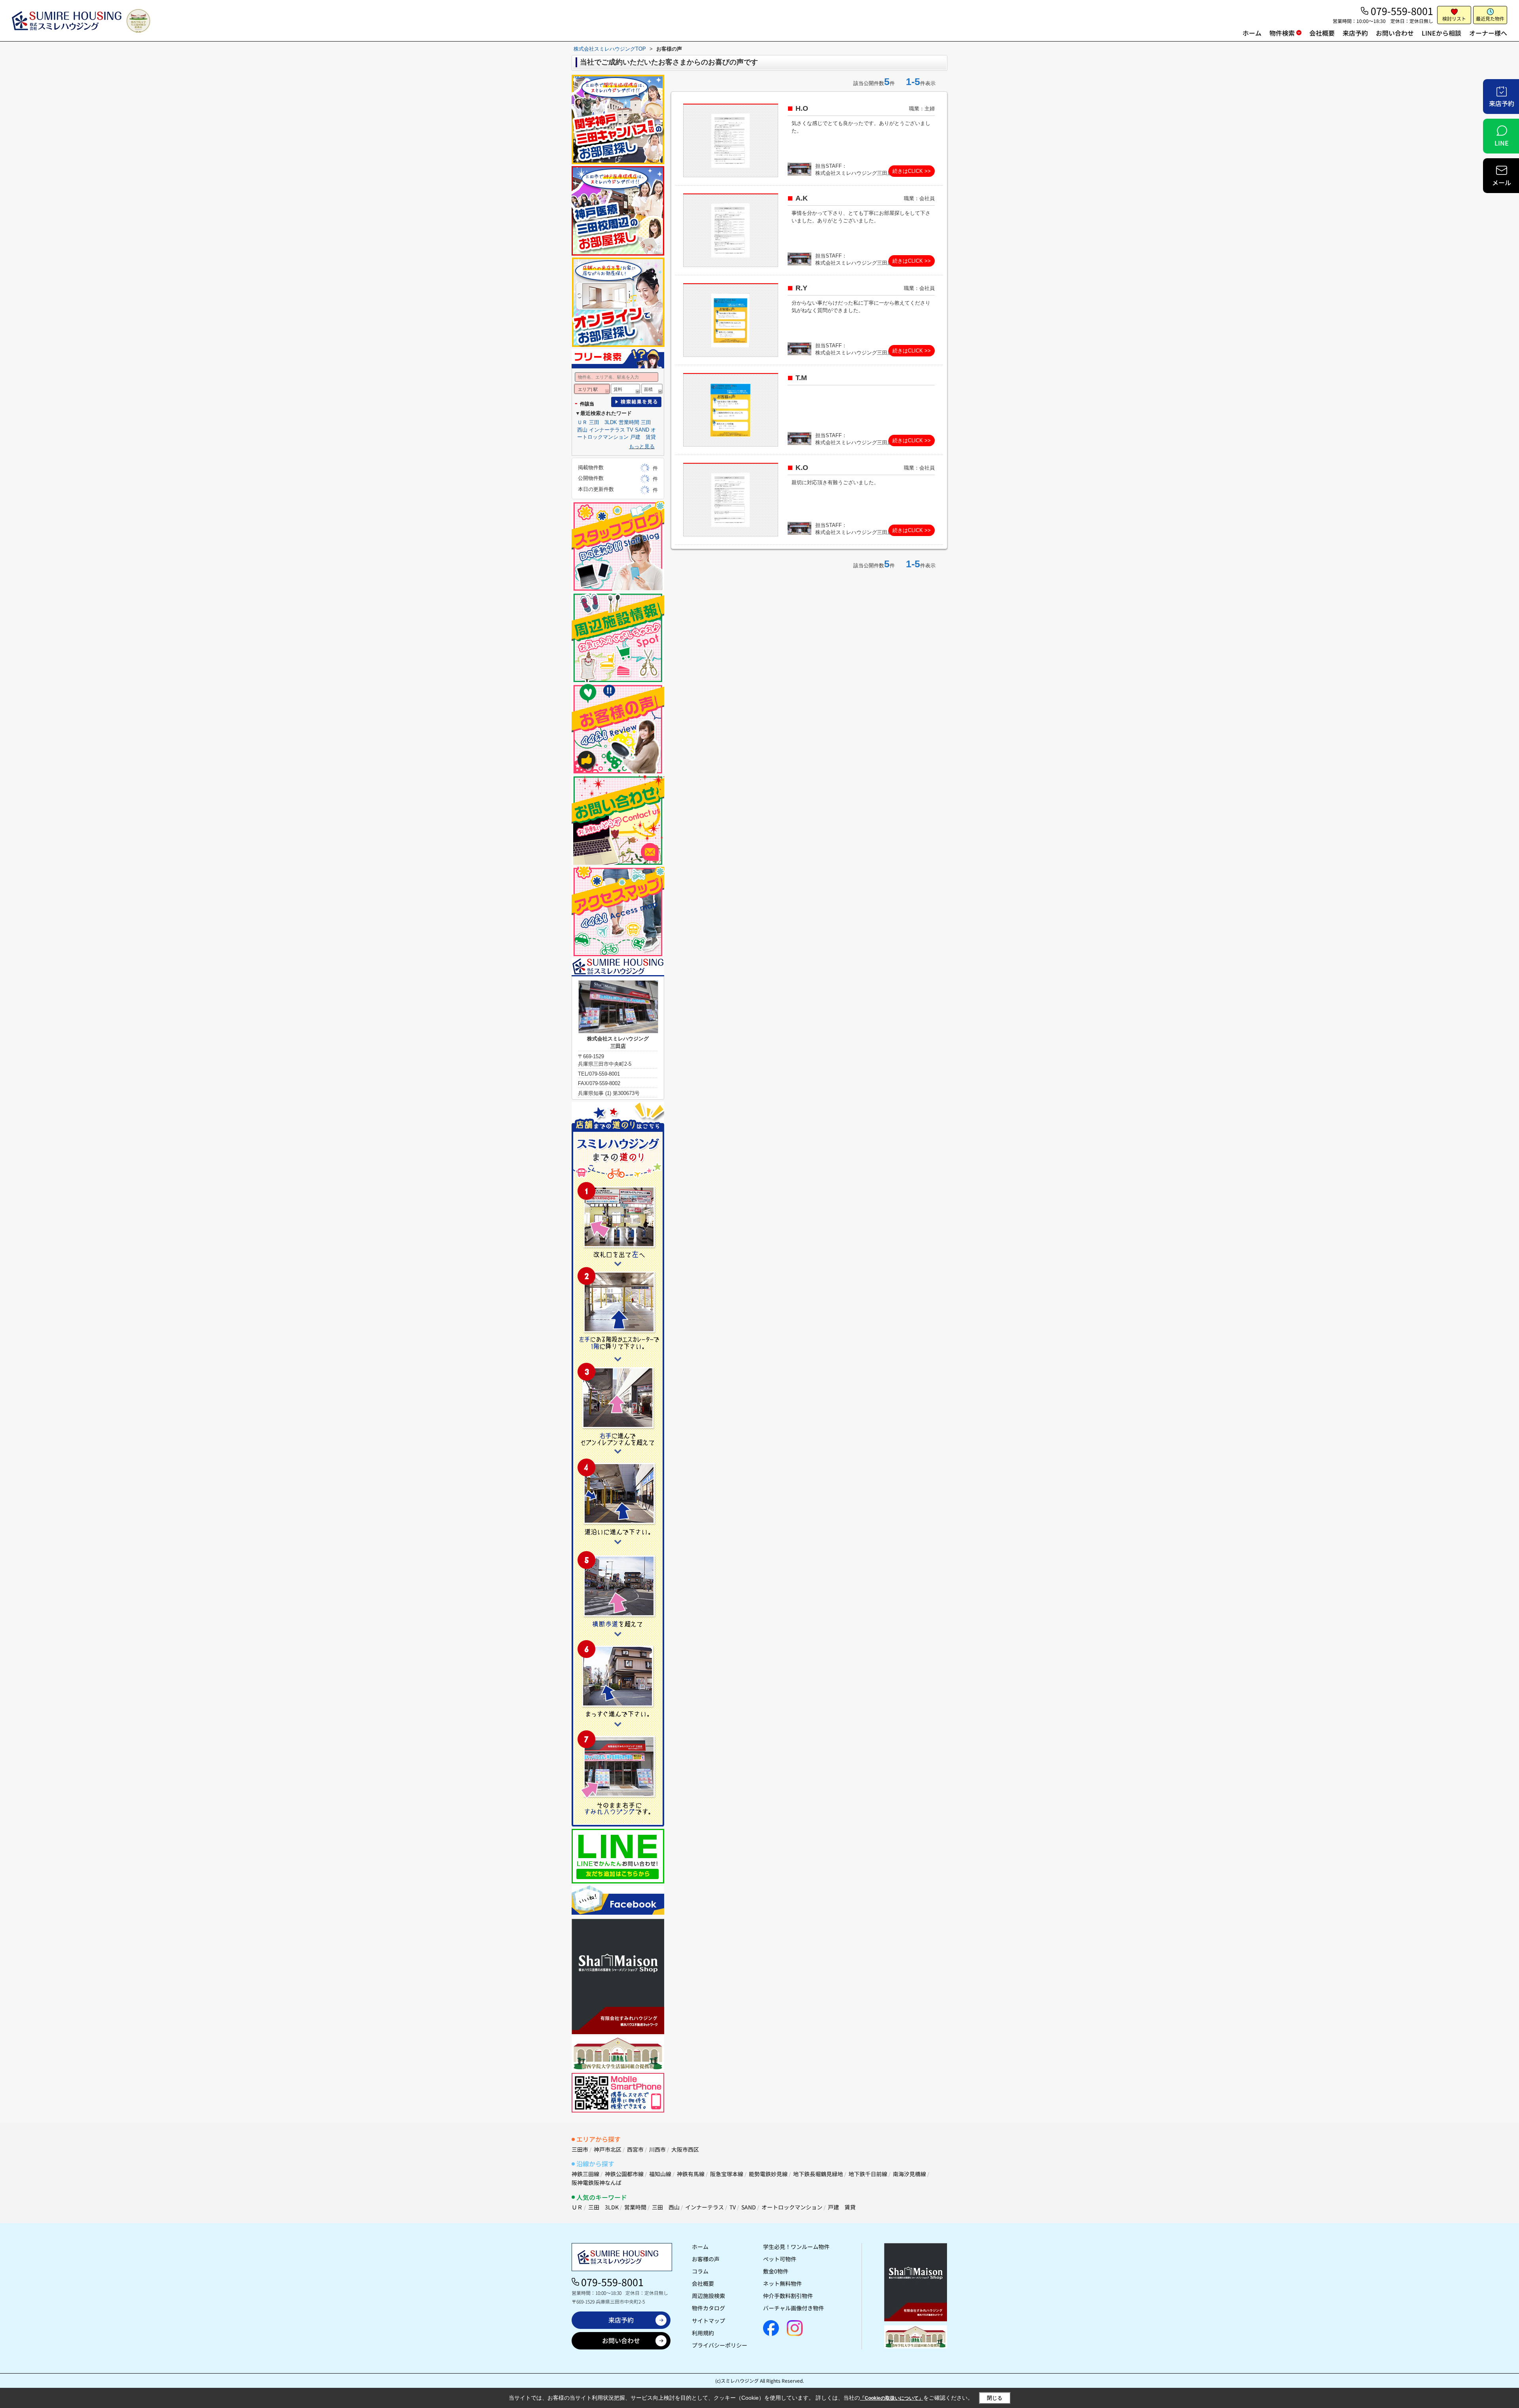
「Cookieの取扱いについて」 (892, 2398)
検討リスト (1454, 18)
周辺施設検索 (708, 2296)
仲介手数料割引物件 (788, 2296)
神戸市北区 (608, 2149)
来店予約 (1355, 33)
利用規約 (703, 2333)
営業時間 (629, 422)
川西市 (657, 2149)
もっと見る (642, 446)
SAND (642, 430)
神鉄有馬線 (691, 2174)
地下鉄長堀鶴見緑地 (818, 2174)
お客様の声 (706, 2259)
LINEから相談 (1441, 33)
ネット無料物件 (782, 2283)
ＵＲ (582, 422)
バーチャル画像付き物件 (794, 2308)
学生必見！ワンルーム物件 (796, 2247)
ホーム (1252, 33)
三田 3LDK (603, 422)
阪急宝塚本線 (727, 2174)
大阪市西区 (685, 2149)
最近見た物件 (1490, 18)
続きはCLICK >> (912, 171)
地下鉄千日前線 (868, 2174)
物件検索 (1282, 33)
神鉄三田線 (585, 2174)
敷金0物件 (776, 2271)
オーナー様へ (1488, 33)
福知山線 (660, 2174)
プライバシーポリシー (720, 2345)
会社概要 (1322, 33)
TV (630, 430)
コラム (700, 2271)
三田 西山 (666, 2207)
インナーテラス (607, 430)
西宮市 (635, 2149)
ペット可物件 (780, 2259)
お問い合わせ (1395, 33)
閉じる (995, 2398)
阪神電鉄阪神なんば (597, 2183)
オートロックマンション (792, 2207)
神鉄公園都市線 (624, 2174)
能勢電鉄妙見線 (768, 2174)
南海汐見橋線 (909, 2174)
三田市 (580, 2149)
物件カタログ (708, 2308)
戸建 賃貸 (643, 437)
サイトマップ (708, 2321)
